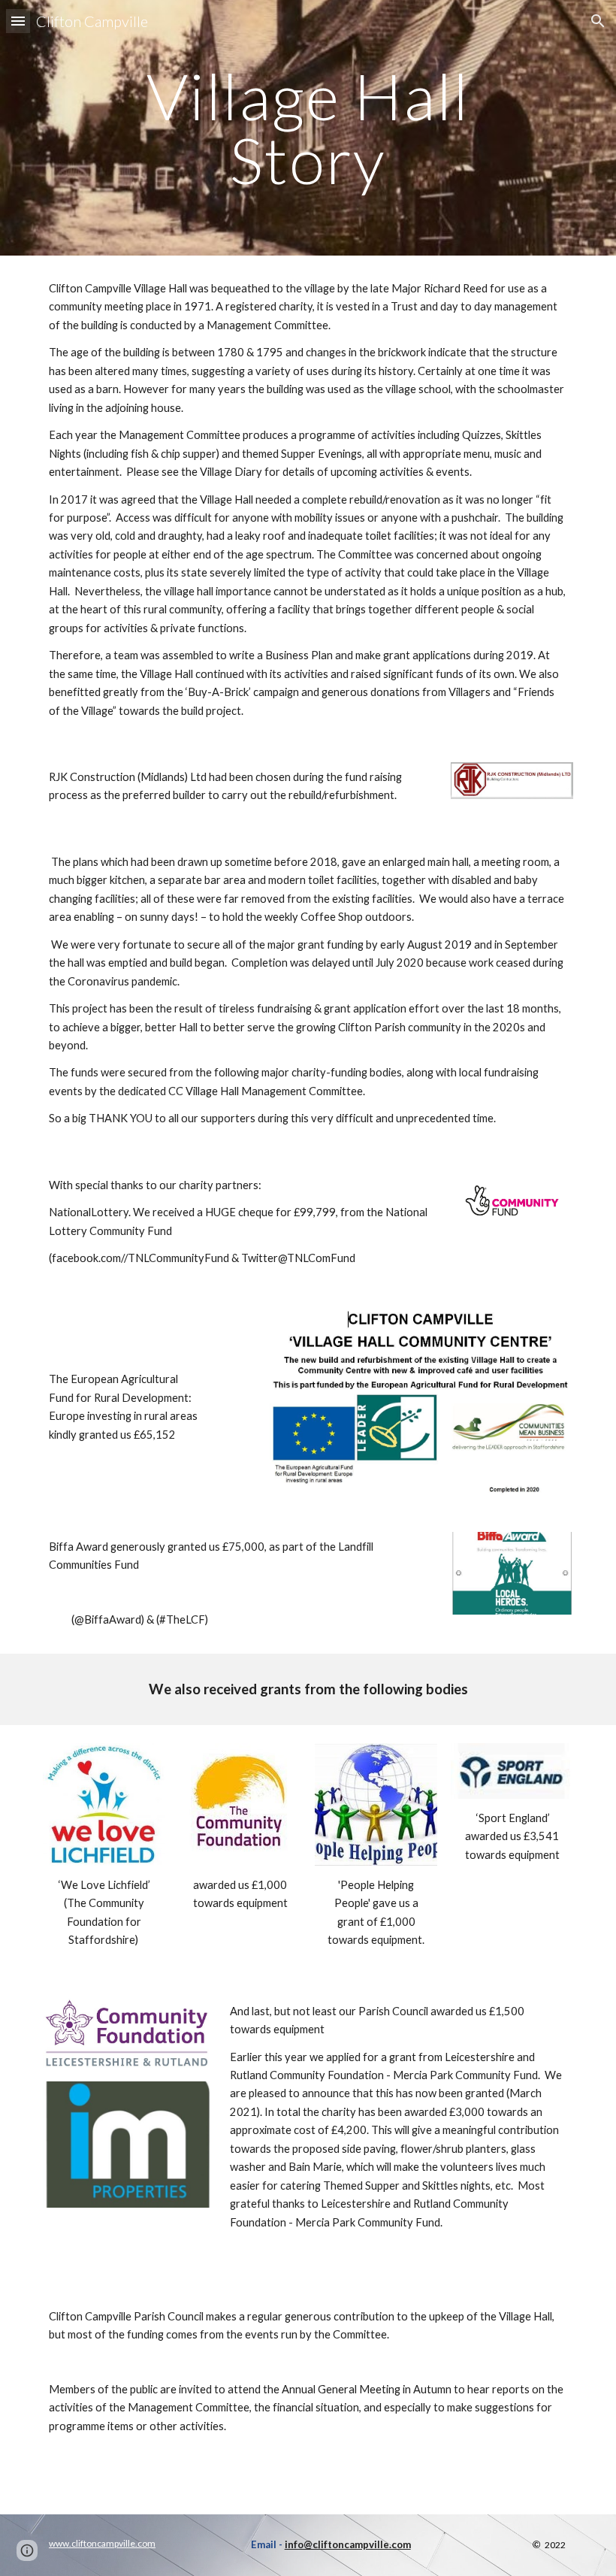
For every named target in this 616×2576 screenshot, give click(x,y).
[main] (308, 128)
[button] (18, 21)
